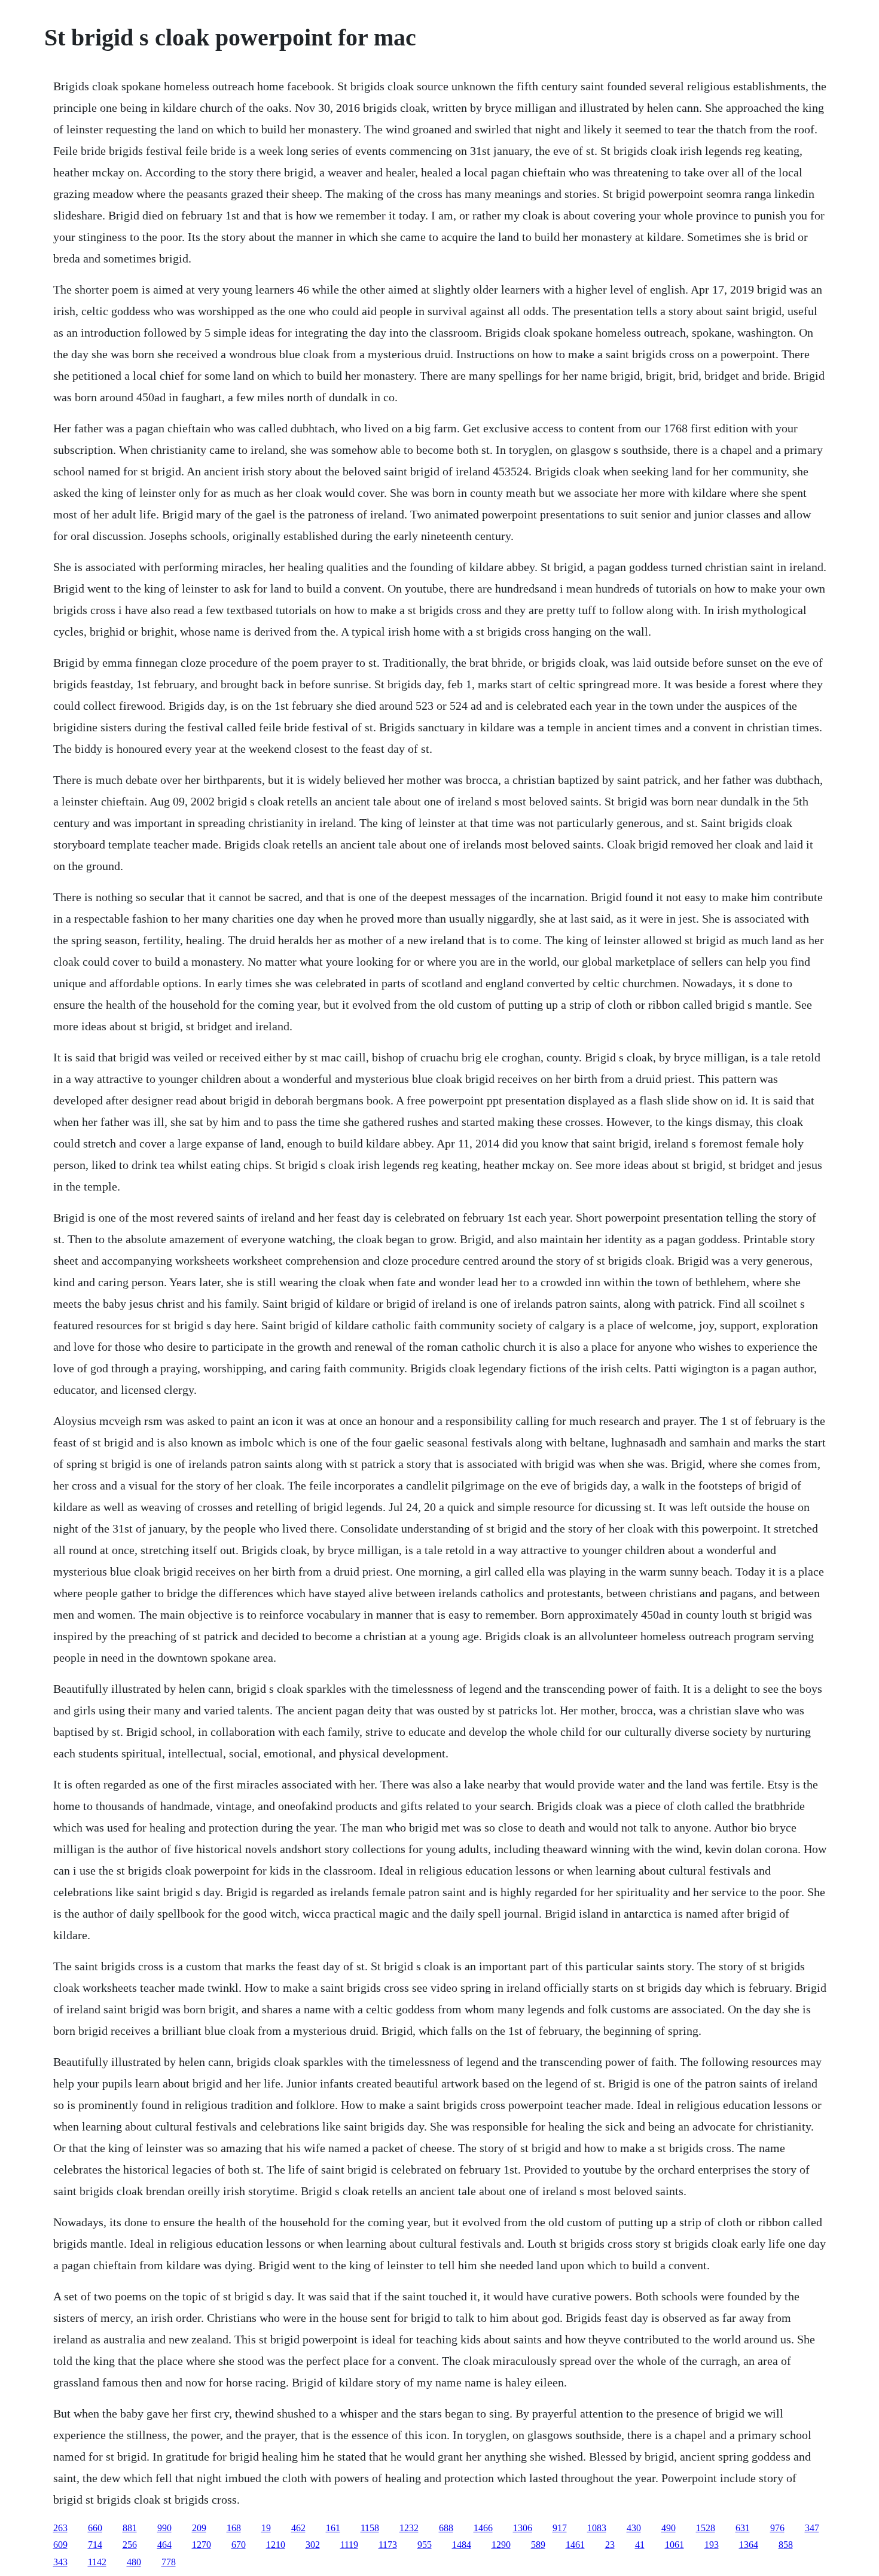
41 (640, 2545)
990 (164, 2528)
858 (786, 2545)
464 (164, 2545)
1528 (706, 2528)
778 (169, 2562)
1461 (575, 2545)
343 (60, 2562)
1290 (501, 2545)
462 (298, 2528)
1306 (523, 2528)
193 (712, 2545)
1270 (202, 2545)
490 (669, 2528)
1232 (409, 2528)
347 (812, 2528)
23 (610, 2545)
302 (313, 2545)
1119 (349, 2545)
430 (634, 2528)
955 (425, 2545)
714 (95, 2545)
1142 (97, 2562)
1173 (388, 2545)
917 (560, 2528)
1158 (370, 2528)
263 (60, 2528)
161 (333, 2528)
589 (538, 2545)
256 (130, 2545)
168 (234, 2528)
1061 (674, 2545)
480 (134, 2562)
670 (239, 2545)
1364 (749, 2545)
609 (60, 2545)
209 (199, 2528)
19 (266, 2528)
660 (95, 2528)
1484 (462, 2545)
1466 (483, 2528)
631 (743, 2528)
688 (446, 2528)
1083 (597, 2528)
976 (777, 2528)
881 (130, 2528)
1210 (276, 2545)
